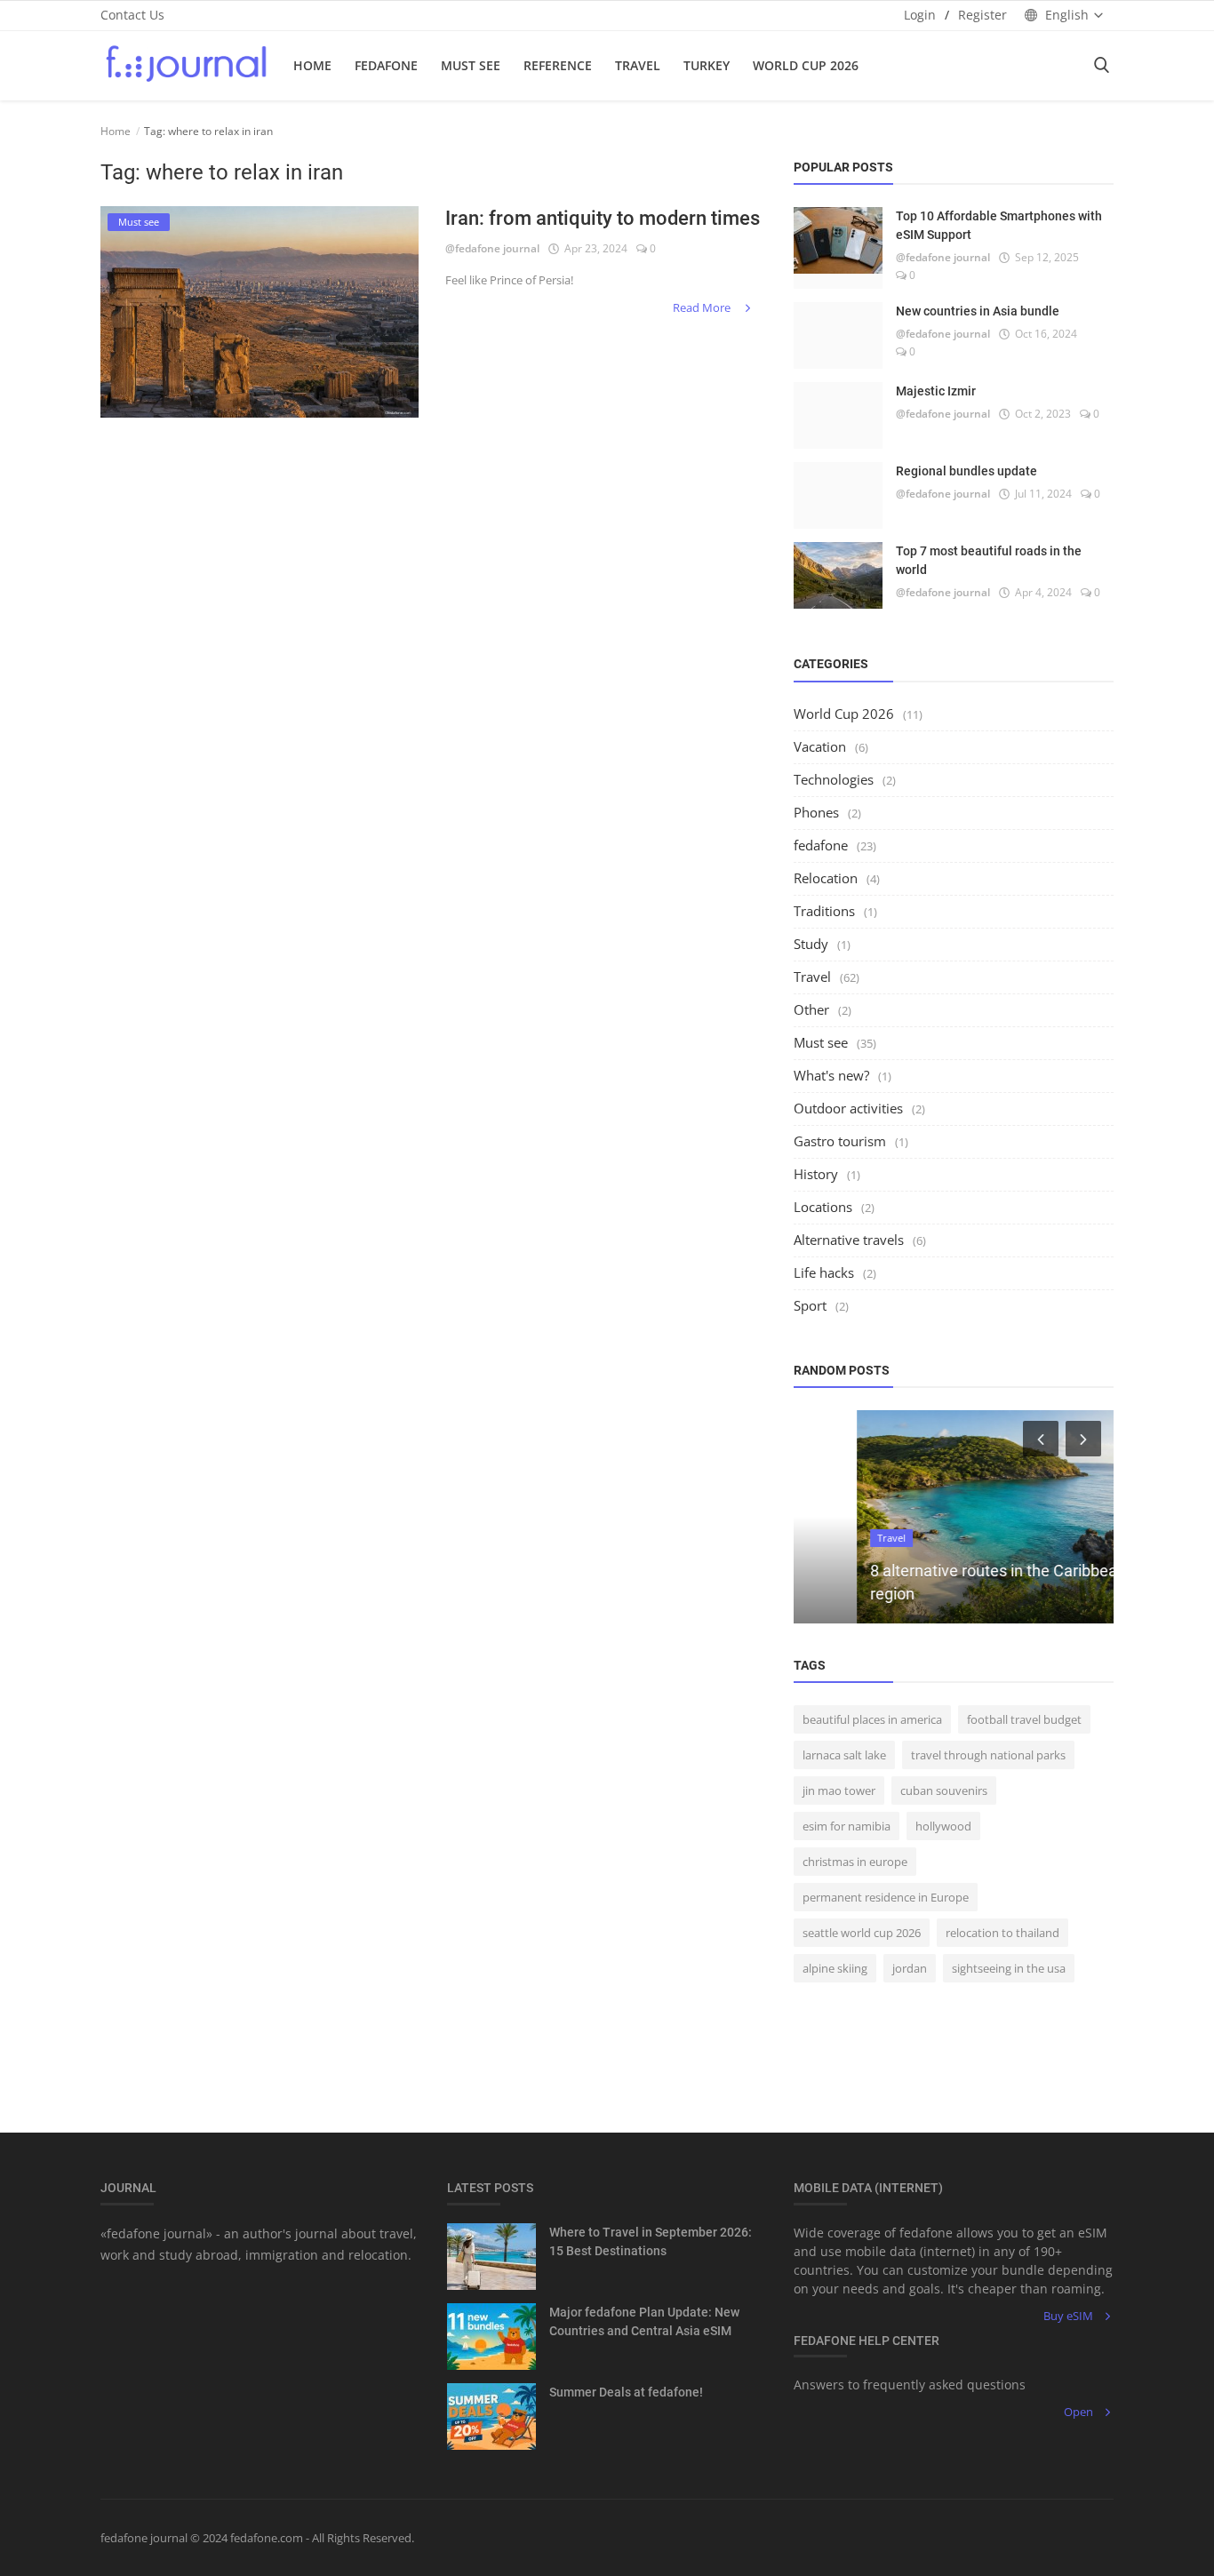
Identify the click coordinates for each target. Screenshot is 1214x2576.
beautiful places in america (872, 1719)
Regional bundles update (966, 471)
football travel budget (1024, 1719)
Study (811, 944)
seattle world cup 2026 (862, 1933)
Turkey (707, 65)
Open (1078, 2412)
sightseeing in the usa (1009, 1968)
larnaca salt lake (844, 1755)
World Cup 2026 (806, 65)
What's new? (831, 1075)
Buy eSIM (1068, 2316)
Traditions (824, 911)
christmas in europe (855, 1862)
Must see (821, 1042)
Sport (810, 1305)
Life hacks (824, 1272)
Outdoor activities (848, 1108)
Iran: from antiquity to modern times (603, 218)
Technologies (834, 779)
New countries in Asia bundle (978, 311)
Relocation (826, 878)
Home (312, 65)
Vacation (820, 746)
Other (811, 1009)
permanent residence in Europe (886, 1897)
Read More (703, 307)
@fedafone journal (492, 248)
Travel (638, 65)
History (816, 1174)
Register (982, 15)
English (1067, 15)
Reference (558, 65)
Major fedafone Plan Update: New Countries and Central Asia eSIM (644, 2321)
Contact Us (132, 15)
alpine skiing (835, 1968)
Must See (471, 65)
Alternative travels (849, 1240)
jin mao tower (839, 1790)
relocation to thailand (1002, 1933)
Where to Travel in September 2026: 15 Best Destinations (651, 2241)
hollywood (943, 1826)
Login (920, 15)
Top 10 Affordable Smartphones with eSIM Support (999, 225)
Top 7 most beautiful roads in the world (989, 560)
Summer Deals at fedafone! (626, 2392)
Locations (823, 1207)
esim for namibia (847, 1826)
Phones (816, 812)
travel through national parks (988, 1755)
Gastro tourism (840, 1141)
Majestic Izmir (936, 391)
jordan (910, 1968)
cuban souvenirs (944, 1790)
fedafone (386, 65)
